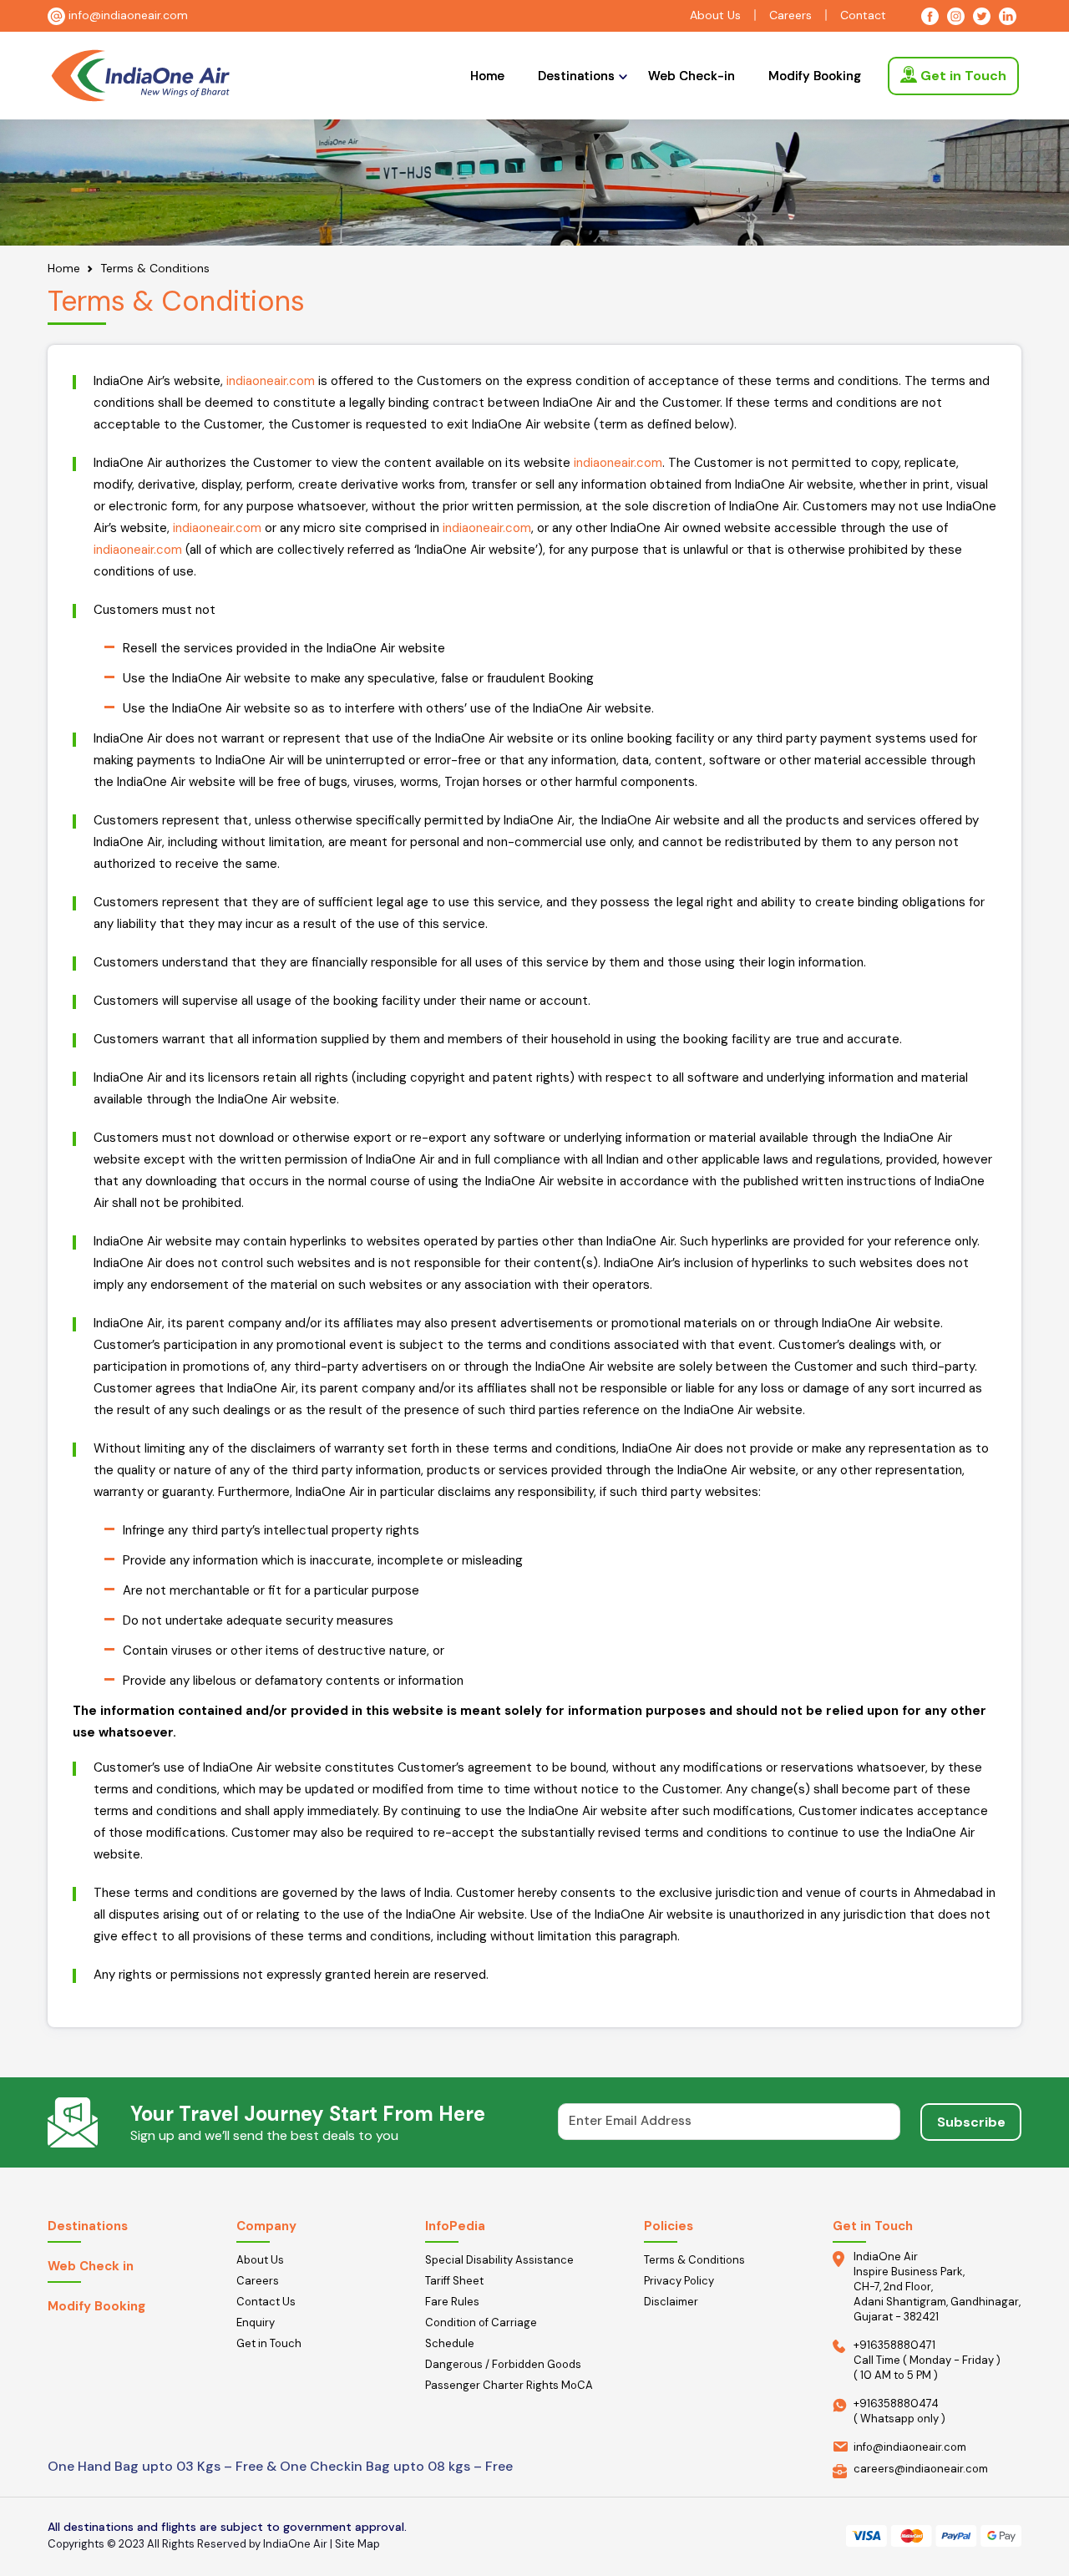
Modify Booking (815, 76)
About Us (715, 15)
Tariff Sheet (454, 2281)
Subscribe (971, 2122)
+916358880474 (896, 2404)
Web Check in (91, 2266)
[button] (576, 76)
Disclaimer (671, 2302)
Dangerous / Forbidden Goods (503, 2364)
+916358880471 (894, 2345)
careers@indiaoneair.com (921, 2469)
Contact (863, 15)
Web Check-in (692, 76)
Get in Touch (962, 76)
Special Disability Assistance (499, 2260)
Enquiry (256, 2322)
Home (487, 76)
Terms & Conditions (694, 2260)
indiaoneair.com (271, 381)
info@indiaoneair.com (127, 15)
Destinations (576, 76)
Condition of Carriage (481, 2322)
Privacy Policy (679, 2281)
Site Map (357, 2544)
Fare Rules (452, 2302)
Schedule (450, 2343)
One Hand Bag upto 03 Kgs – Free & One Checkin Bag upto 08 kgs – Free (280, 2466)
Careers (790, 15)
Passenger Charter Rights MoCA (509, 2385)
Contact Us (266, 2302)
